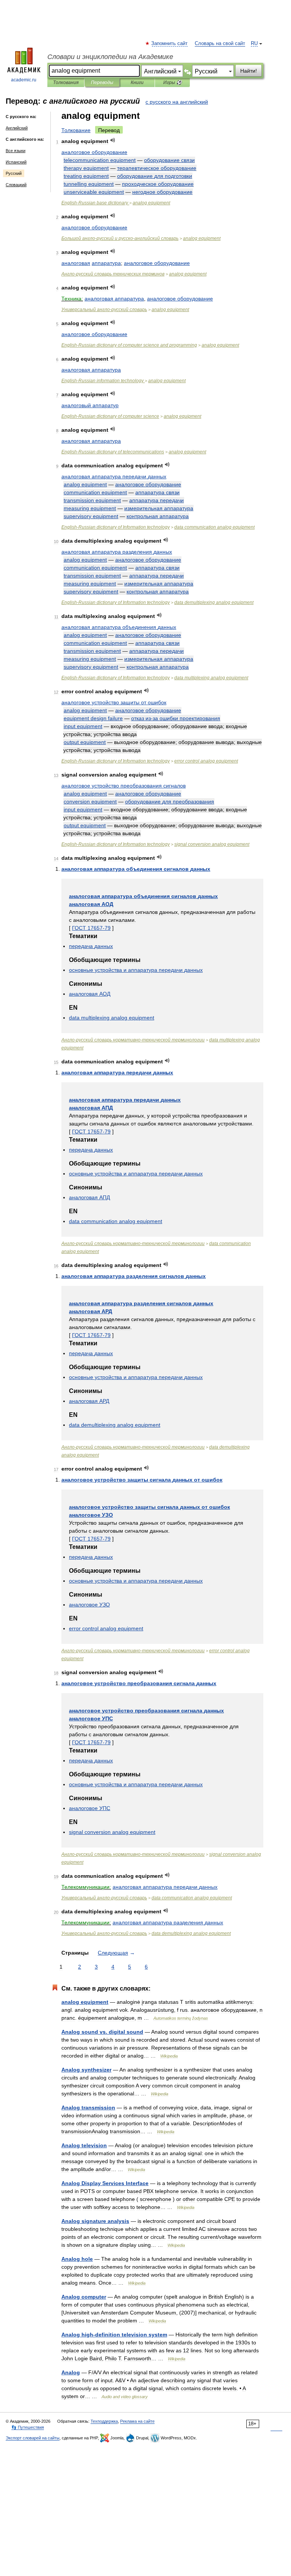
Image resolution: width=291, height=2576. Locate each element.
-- (120, 238)
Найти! (249, 71)
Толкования (66, 82)
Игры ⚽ (173, 82)
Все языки (16, 151)
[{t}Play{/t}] (113, 140)
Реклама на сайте (137, 2421)
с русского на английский (177, 102)
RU (254, 44)
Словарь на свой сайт (220, 44)
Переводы (102, 82)
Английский (17, 128)
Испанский (16, 162)
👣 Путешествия (28, 2427)
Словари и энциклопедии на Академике (110, 57)
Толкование (76, 130)
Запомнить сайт (170, 44)
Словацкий (16, 185)
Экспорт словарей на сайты (33, 2438)
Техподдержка (104, 2421)
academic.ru (24, 80)
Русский (14, 173)
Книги (137, 82)
